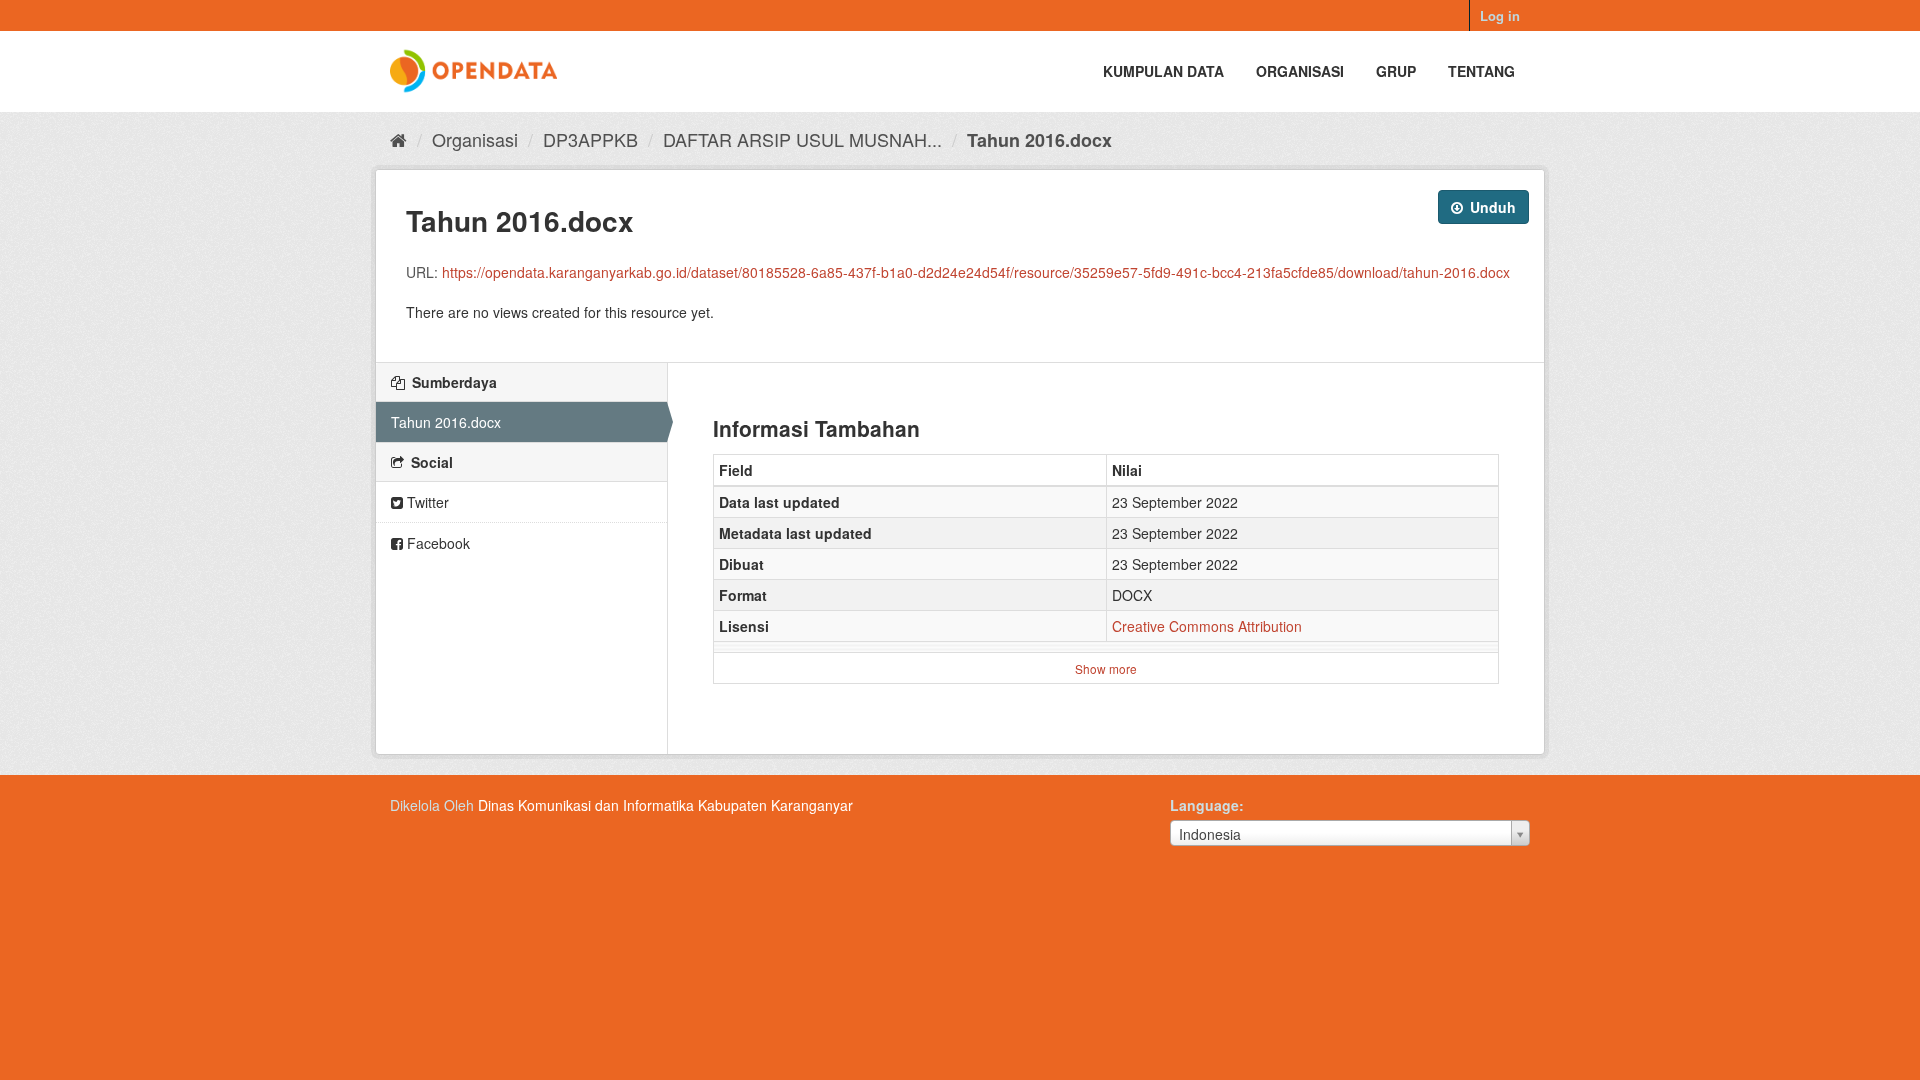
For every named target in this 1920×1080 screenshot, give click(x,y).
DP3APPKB (590, 139)
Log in (1500, 15)
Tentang (1481, 71)
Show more (1106, 668)
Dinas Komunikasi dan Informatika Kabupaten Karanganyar (665, 805)
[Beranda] (398, 139)
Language (1204, 805)
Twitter (426, 502)
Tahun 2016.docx (1039, 140)
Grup (1396, 71)
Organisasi (1300, 71)
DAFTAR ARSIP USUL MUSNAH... (802, 139)
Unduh (1491, 207)
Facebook (436, 543)
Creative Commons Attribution (1207, 626)
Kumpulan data (1163, 71)
